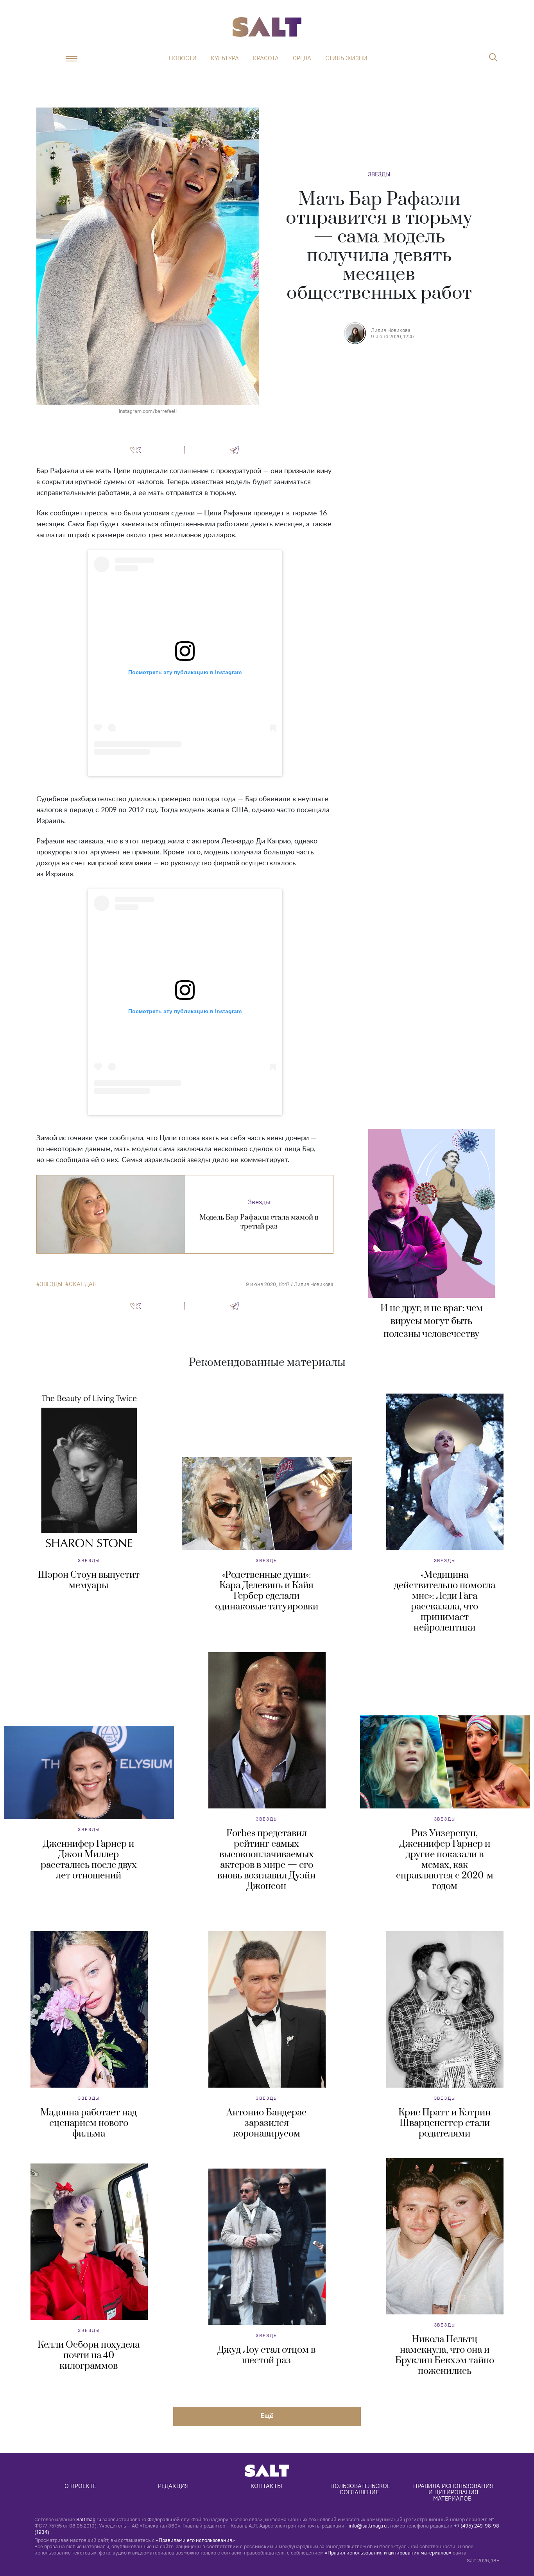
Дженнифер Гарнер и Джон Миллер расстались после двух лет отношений (89, 1860)
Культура (225, 58)
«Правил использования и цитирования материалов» (388, 2553)
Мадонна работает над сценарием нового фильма (89, 2123)
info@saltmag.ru (368, 2526)
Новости (183, 58)
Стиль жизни (346, 58)
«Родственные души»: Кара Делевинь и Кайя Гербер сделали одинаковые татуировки (267, 1591)
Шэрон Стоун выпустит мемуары (89, 1580)
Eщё (267, 2415)
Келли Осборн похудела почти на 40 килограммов (89, 2355)
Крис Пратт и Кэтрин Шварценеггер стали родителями (444, 2123)
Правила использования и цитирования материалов (454, 2492)
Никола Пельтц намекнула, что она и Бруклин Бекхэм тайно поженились (445, 2355)
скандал (83, 1284)
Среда (302, 58)
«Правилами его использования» (195, 2540)
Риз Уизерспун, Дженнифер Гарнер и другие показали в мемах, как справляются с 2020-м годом (445, 1860)
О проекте (80, 2486)
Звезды (379, 174)
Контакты (266, 2486)
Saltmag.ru (89, 2519)
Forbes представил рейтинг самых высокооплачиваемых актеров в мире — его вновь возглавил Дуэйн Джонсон (266, 1860)
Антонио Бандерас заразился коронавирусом (266, 2123)
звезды (51, 1284)
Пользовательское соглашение (361, 2489)
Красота (266, 58)
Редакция (173, 2486)
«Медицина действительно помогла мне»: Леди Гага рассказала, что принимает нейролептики (445, 1601)
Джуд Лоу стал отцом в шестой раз (267, 2355)
